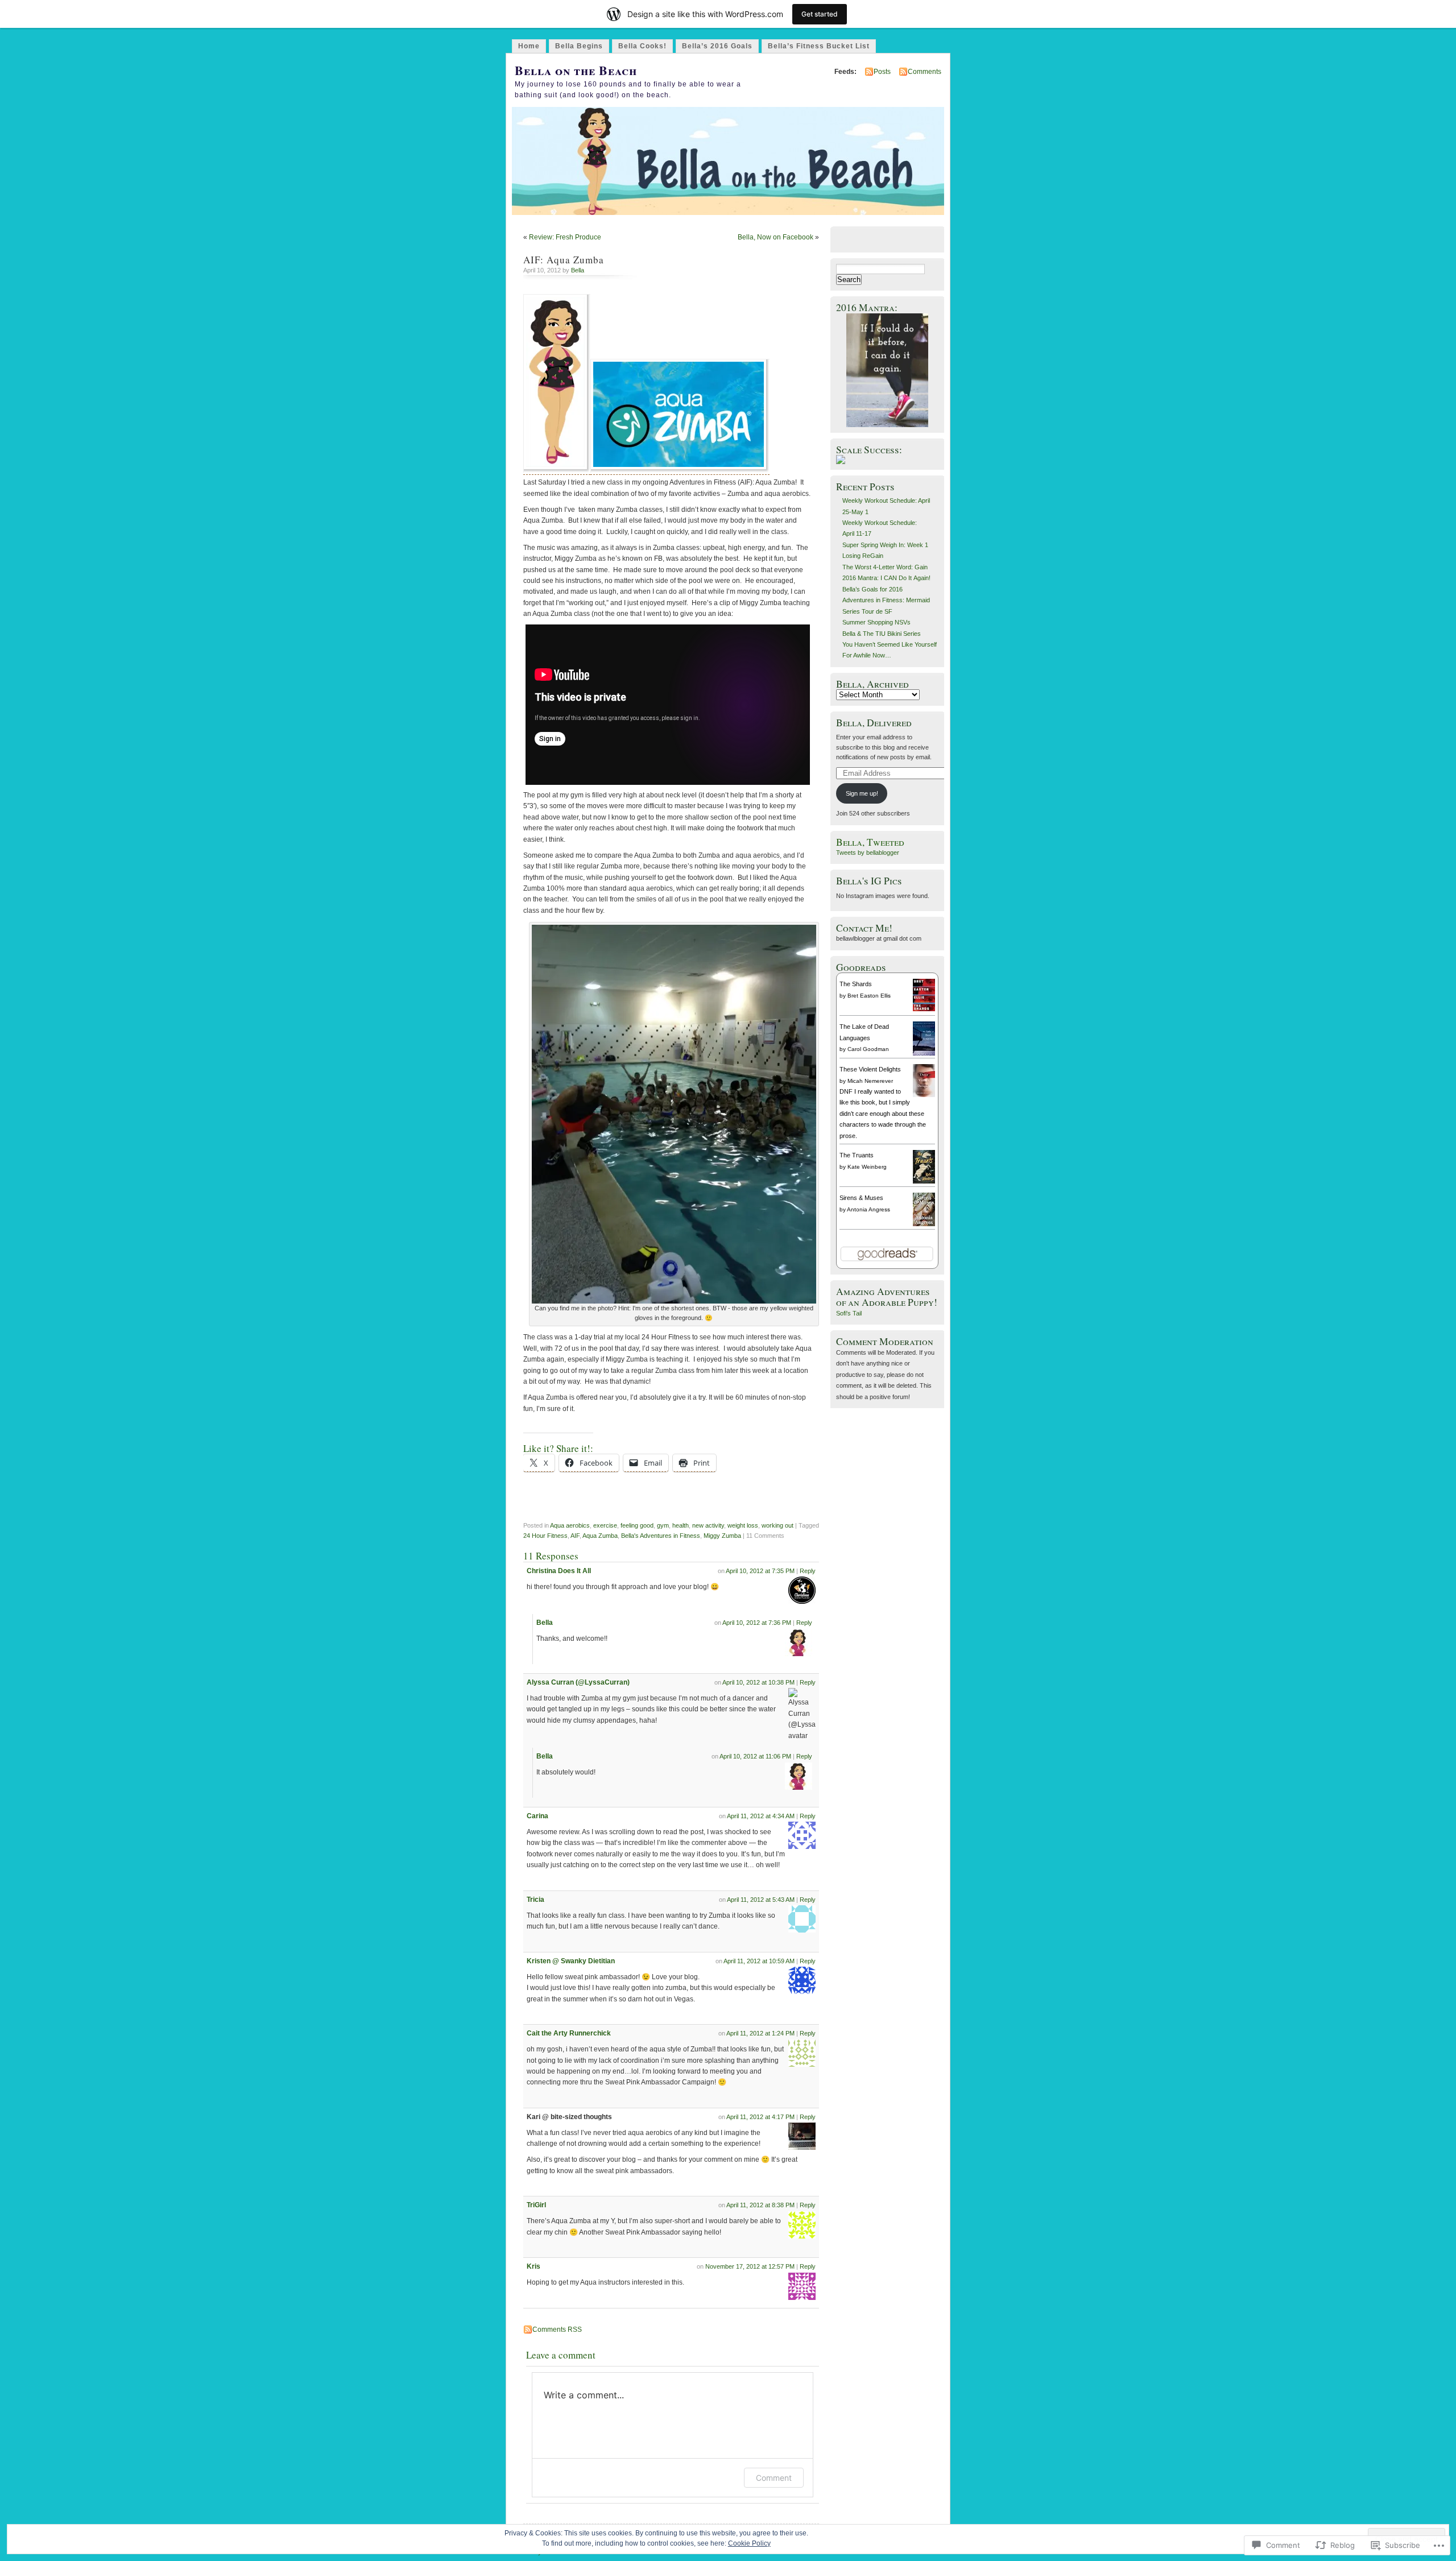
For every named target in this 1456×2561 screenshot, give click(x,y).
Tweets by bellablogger (868, 853)
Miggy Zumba (722, 1536)
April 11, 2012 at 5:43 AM (761, 1900)
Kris (533, 2266)
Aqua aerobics (570, 1525)
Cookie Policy (749, 2543)
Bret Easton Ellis (869, 996)
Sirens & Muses (861, 1198)
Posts (882, 72)
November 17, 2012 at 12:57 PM (750, 2266)
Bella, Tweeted (870, 842)
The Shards (856, 984)
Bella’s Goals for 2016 (872, 589)
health (681, 1525)
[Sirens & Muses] (924, 1224)
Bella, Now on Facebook (775, 237)
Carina (537, 1816)
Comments (925, 72)
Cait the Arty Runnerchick (569, 2033)
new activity (708, 1525)
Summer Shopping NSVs (876, 622)
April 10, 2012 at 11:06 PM (755, 1756)
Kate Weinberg (867, 1167)
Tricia (535, 1900)
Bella (578, 270)
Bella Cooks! (642, 46)
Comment (774, 2478)
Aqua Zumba (600, 1536)
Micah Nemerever (870, 1081)
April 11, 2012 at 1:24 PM (760, 2033)
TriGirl (536, 2205)
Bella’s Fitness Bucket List (819, 46)
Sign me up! (862, 793)
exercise (605, 1525)
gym (663, 1525)
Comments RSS (557, 2330)
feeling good (637, 1525)
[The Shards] (924, 1009)
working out (777, 1525)
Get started (820, 14)
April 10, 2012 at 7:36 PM (757, 1623)
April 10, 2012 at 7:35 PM (760, 1571)
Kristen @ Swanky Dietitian (571, 1961)
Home (529, 46)
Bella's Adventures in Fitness (661, 1536)
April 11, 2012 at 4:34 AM (761, 1816)
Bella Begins (579, 46)
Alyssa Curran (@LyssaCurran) (578, 1682)
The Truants (857, 1155)
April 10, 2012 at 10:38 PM (758, 1682)
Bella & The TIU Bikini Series (882, 634)
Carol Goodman (868, 1049)
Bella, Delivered (874, 723)
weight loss (743, 1525)
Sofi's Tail (849, 1313)
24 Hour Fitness (545, 1536)
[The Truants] (924, 1181)
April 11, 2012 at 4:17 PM (760, 2117)
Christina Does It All (559, 1571)
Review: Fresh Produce (565, 237)
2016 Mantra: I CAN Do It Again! (886, 578)
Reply (808, 1571)
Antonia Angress (868, 1209)
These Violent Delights (870, 1069)
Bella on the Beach (576, 70)
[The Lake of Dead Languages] (924, 1056)
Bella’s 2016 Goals (717, 46)
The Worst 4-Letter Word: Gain (885, 567)
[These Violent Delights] (924, 1095)
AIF (575, 1536)
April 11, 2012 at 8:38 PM (760, 2205)
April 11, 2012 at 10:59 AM (759, 1961)
